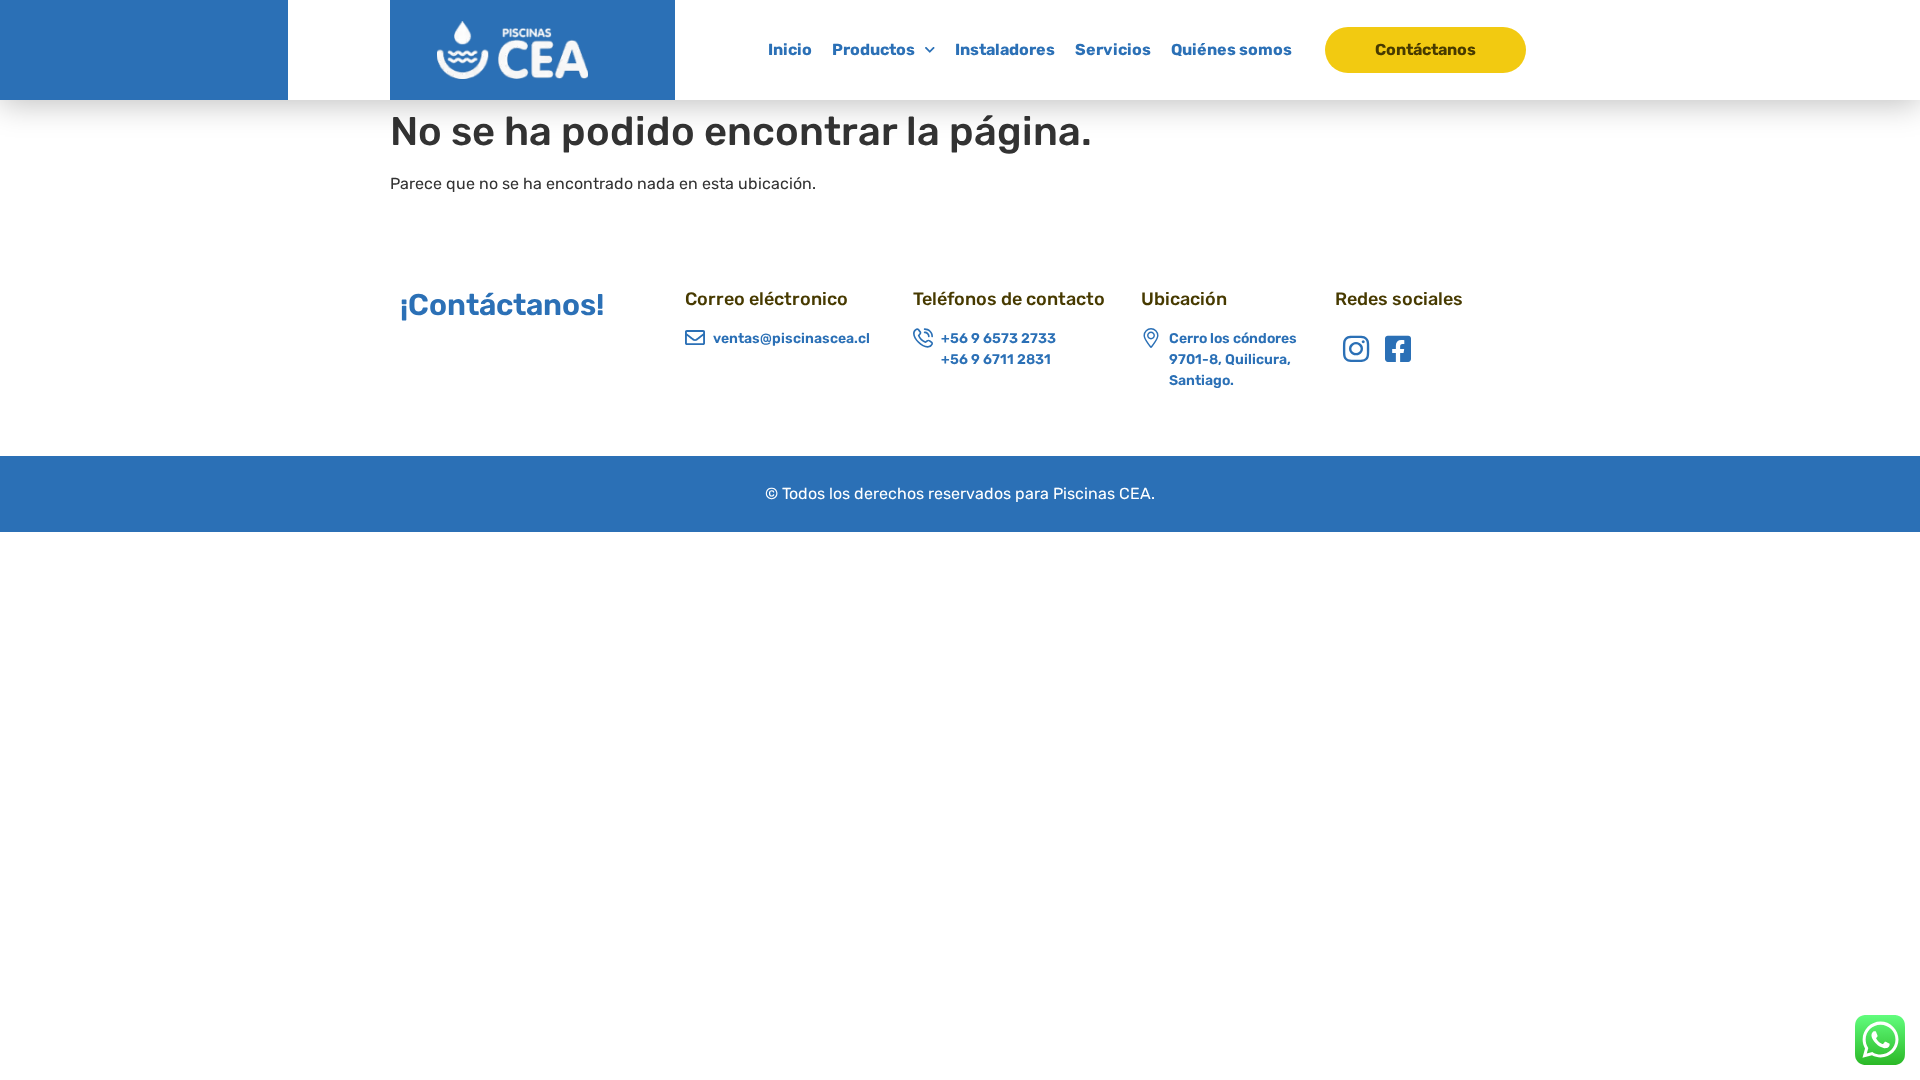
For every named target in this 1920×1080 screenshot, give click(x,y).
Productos (873, 49)
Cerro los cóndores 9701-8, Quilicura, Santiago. (1233, 359)
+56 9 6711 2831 (996, 359)
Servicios (1113, 49)
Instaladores (1005, 49)
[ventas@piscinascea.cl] (695, 338)
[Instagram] (1356, 349)
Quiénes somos (1231, 49)
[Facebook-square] (1398, 349)
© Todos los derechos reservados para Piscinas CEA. (960, 493)
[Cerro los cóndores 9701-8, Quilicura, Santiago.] (1151, 338)
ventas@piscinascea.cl (791, 338)
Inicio (790, 49)
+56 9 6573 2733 (998, 338)
